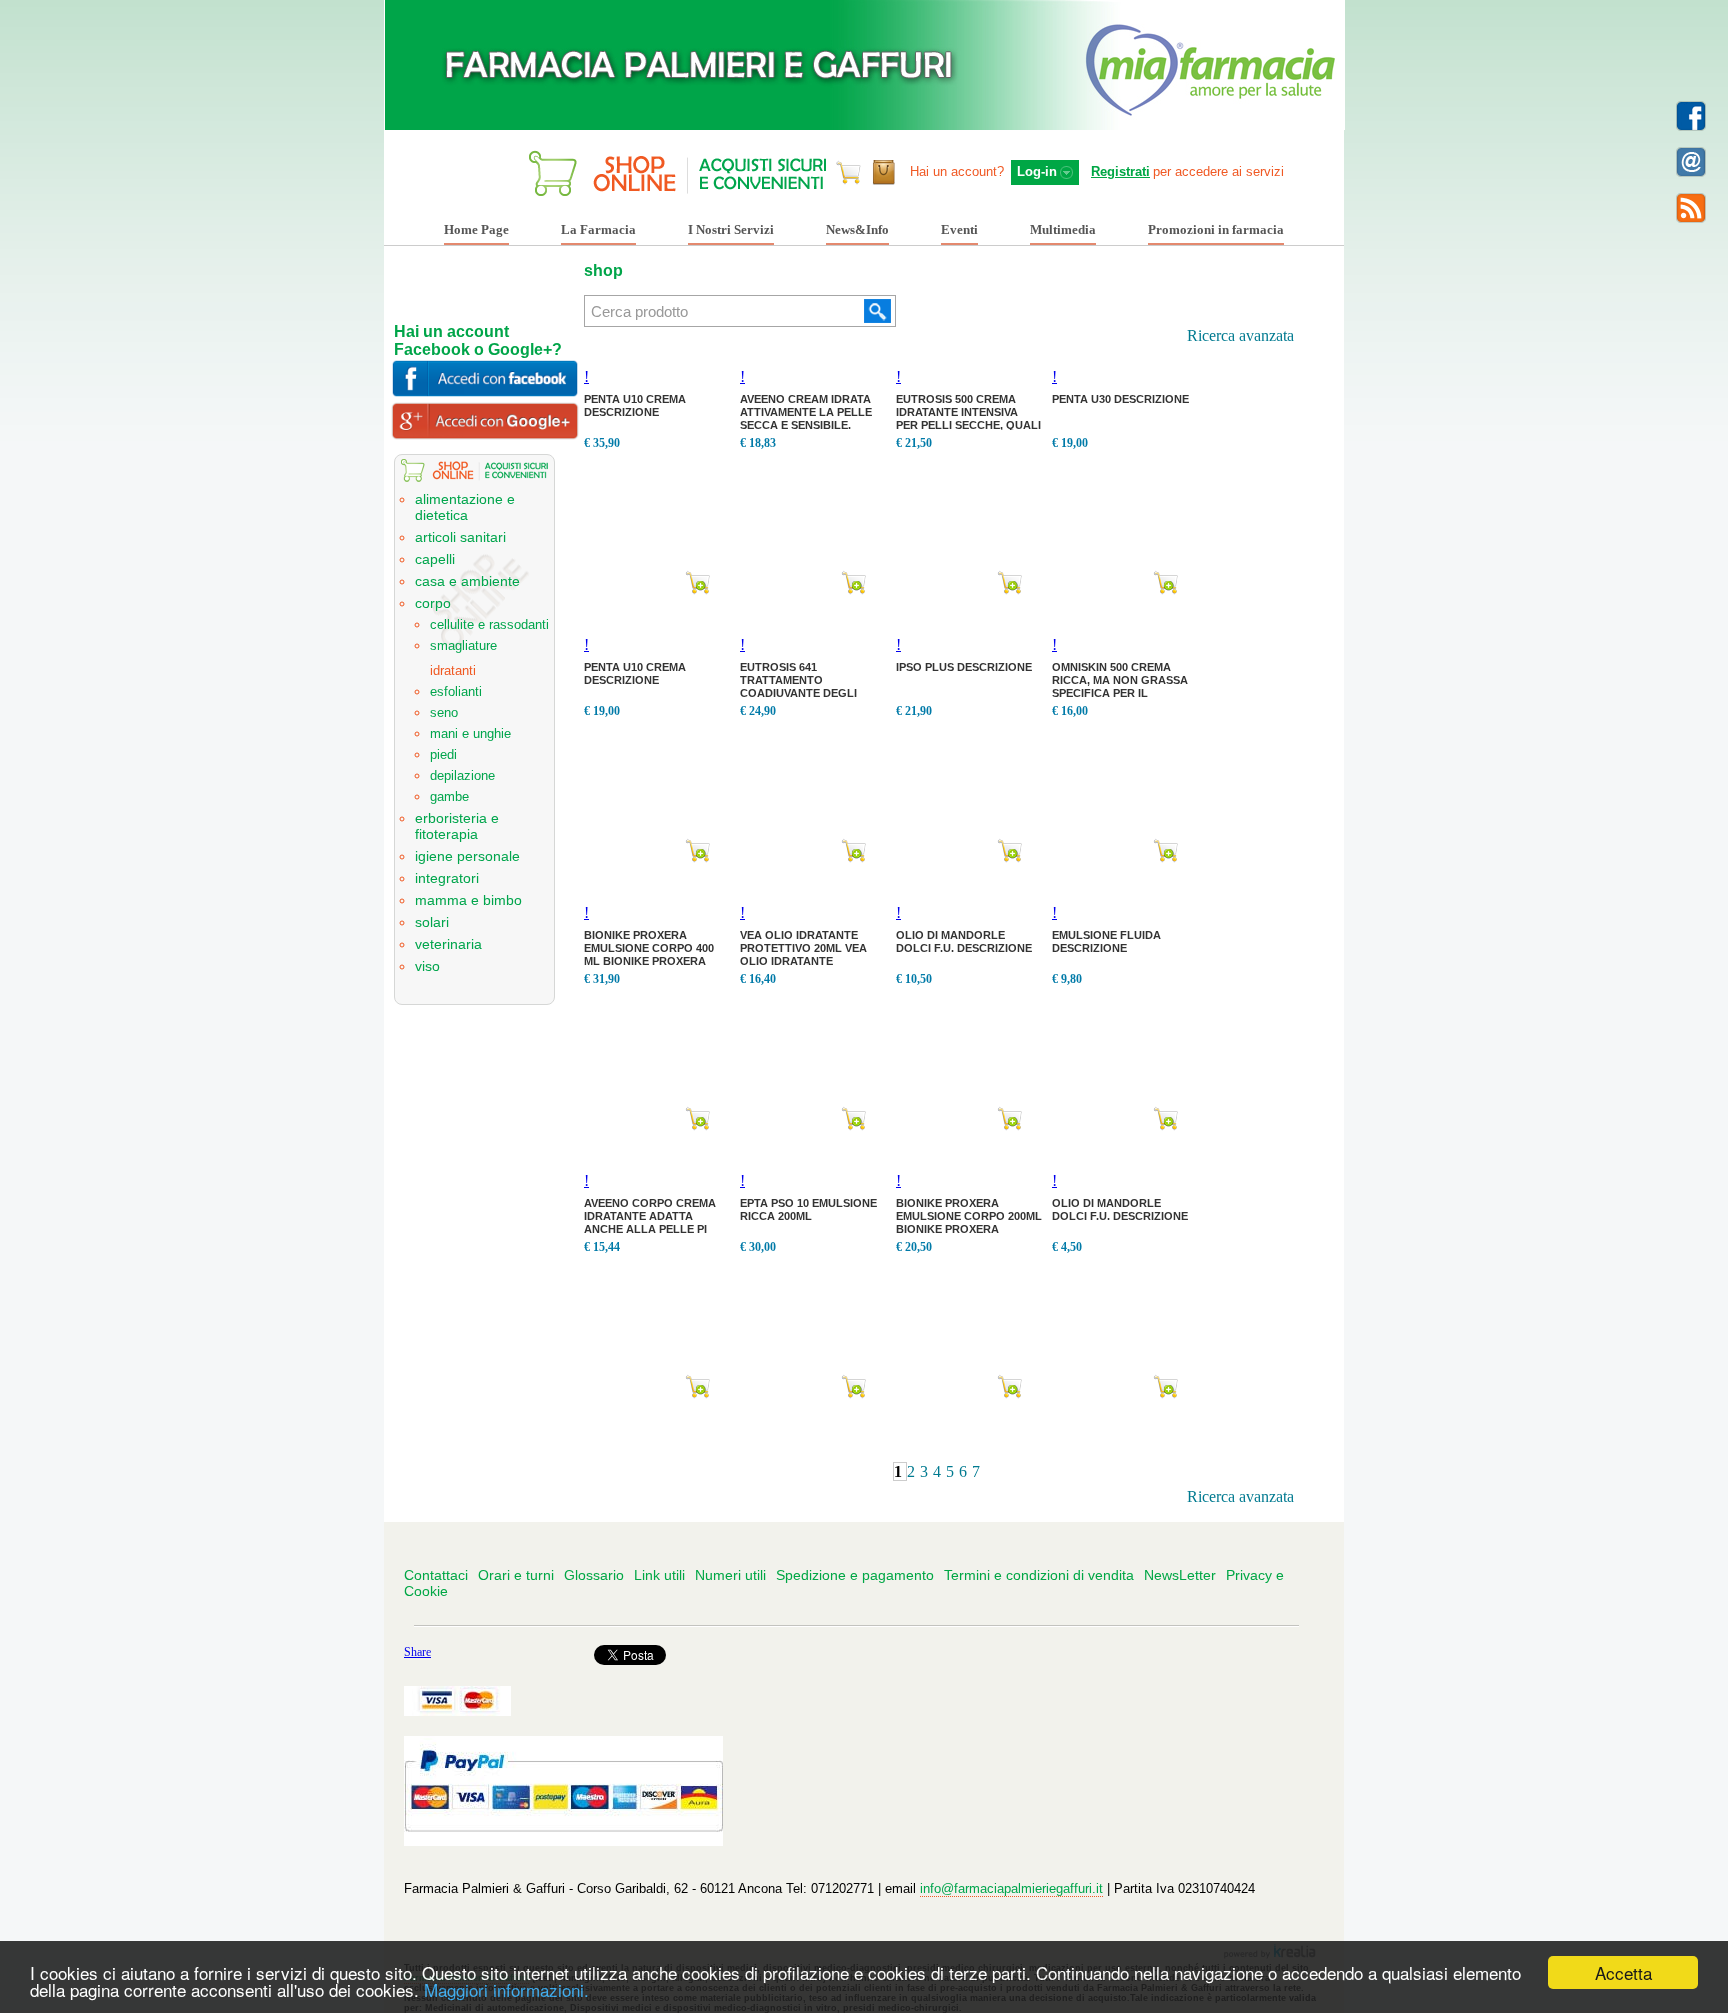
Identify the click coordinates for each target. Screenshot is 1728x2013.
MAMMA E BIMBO (468, 900)
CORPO (433, 603)
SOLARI (432, 922)
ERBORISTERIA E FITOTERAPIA (457, 826)
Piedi (443, 754)
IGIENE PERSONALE (467, 856)
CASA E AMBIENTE (467, 581)
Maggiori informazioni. (506, 1989)
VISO (427, 966)
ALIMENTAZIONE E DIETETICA (465, 507)
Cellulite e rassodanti (489, 624)
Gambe (449, 796)
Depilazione (462, 775)
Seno (444, 712)
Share (417, 1652)
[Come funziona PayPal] (567, 1842)
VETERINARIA (448, 944)
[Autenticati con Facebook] (488, 392)
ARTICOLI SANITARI (460, 537)
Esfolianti (456, 691)
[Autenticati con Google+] (488, 434)
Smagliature (463, 645)
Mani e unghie (470, 733)
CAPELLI (435, 559)
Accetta (1623, 1972)
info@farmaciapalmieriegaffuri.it (1011, 1888)
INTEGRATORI (447, 878)
